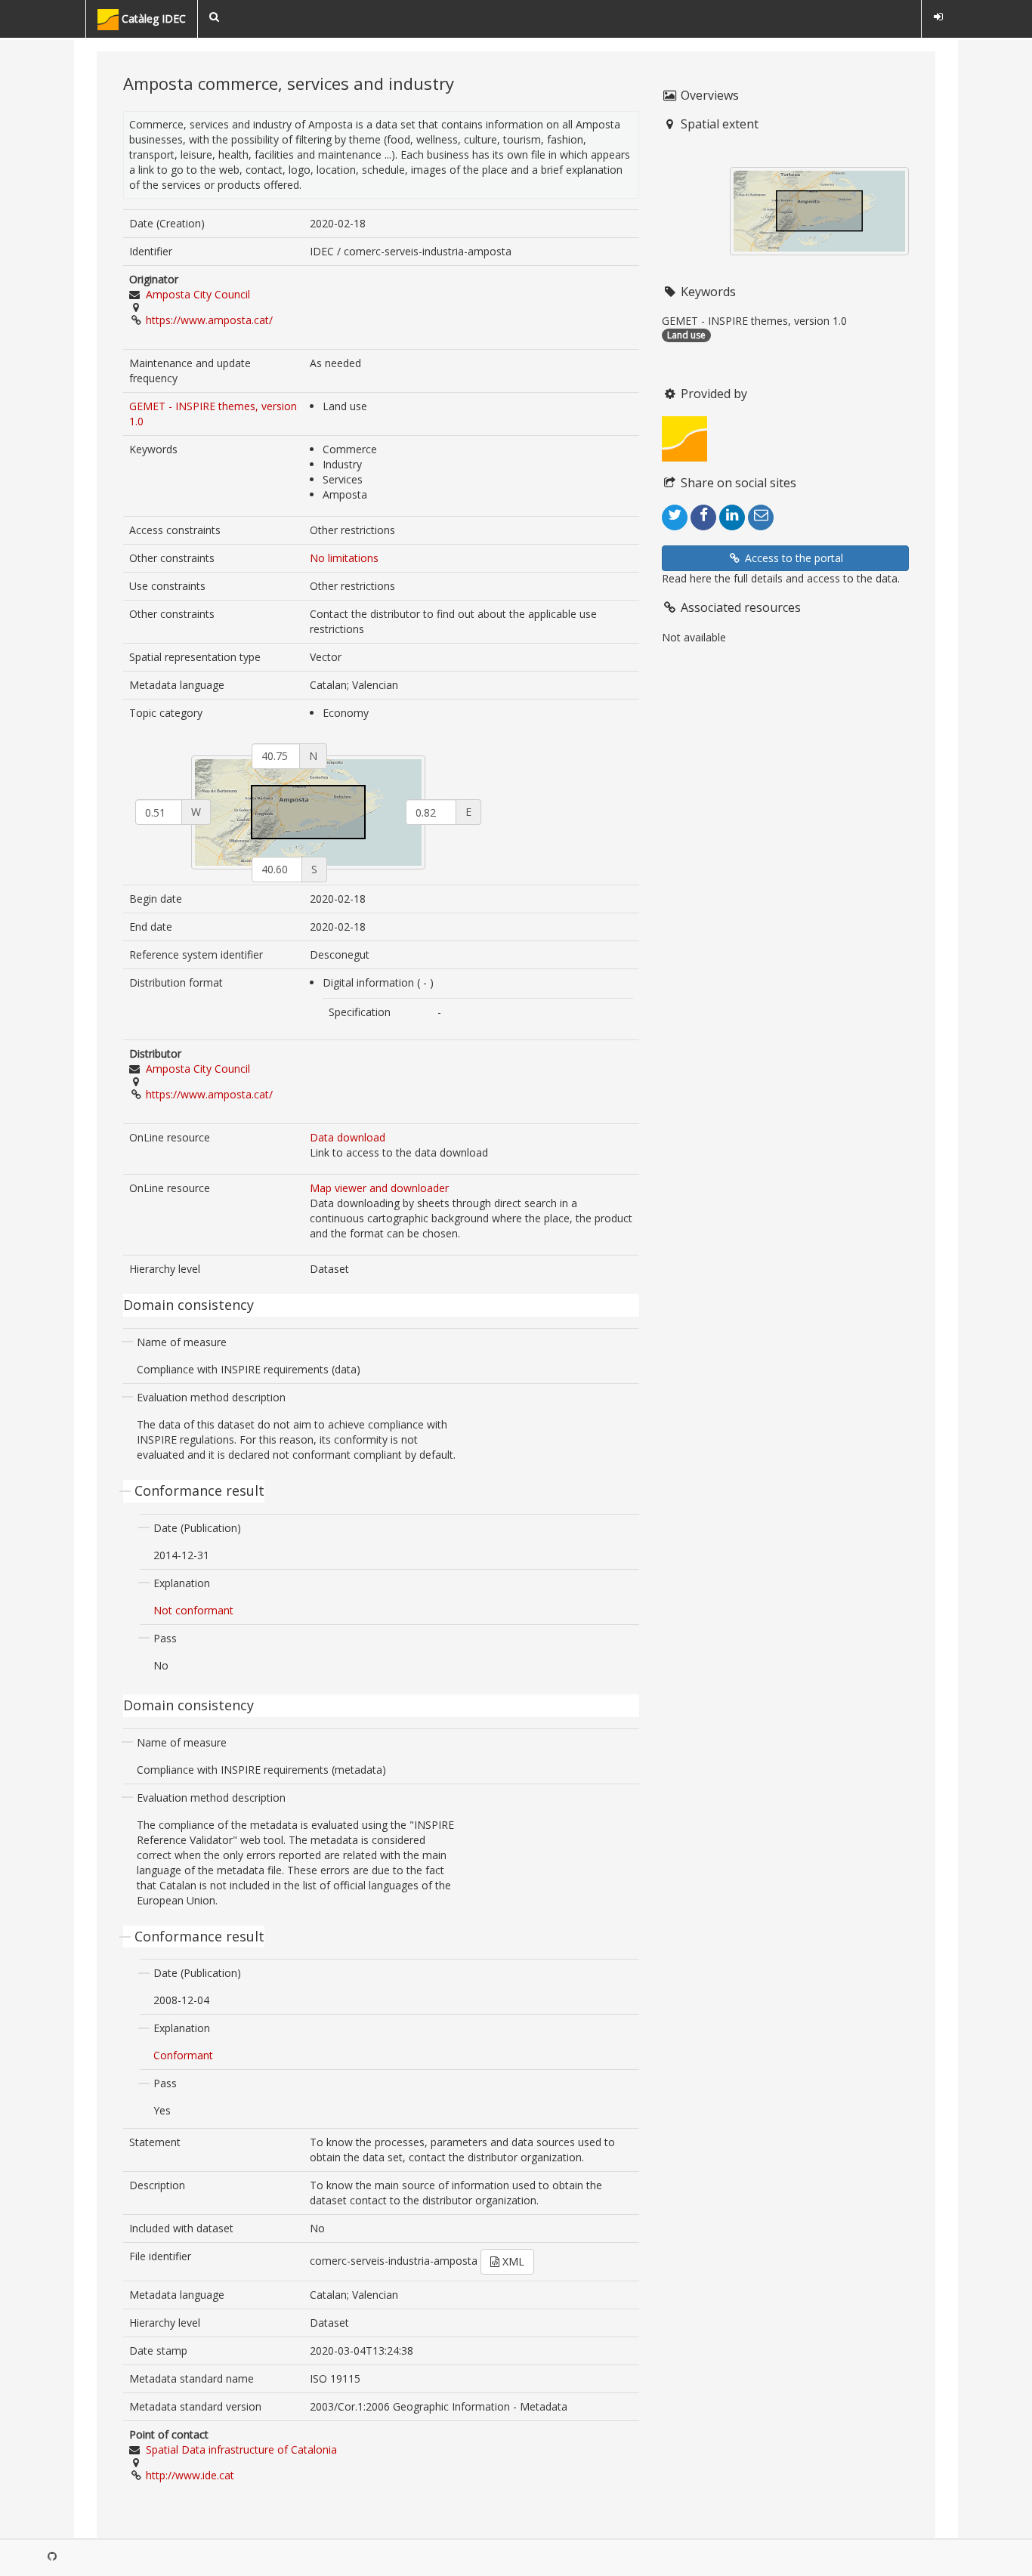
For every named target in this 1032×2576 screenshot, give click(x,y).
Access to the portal (793, 558)
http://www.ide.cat (190, 2475)
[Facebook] (703, 517)
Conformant (183, 2055)
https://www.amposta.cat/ (209, 320)
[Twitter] (675, 517)
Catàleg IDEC (152, 19)
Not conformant (193, 1610)
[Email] (761, 517)
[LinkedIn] (732, 517)
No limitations (344, 558)
